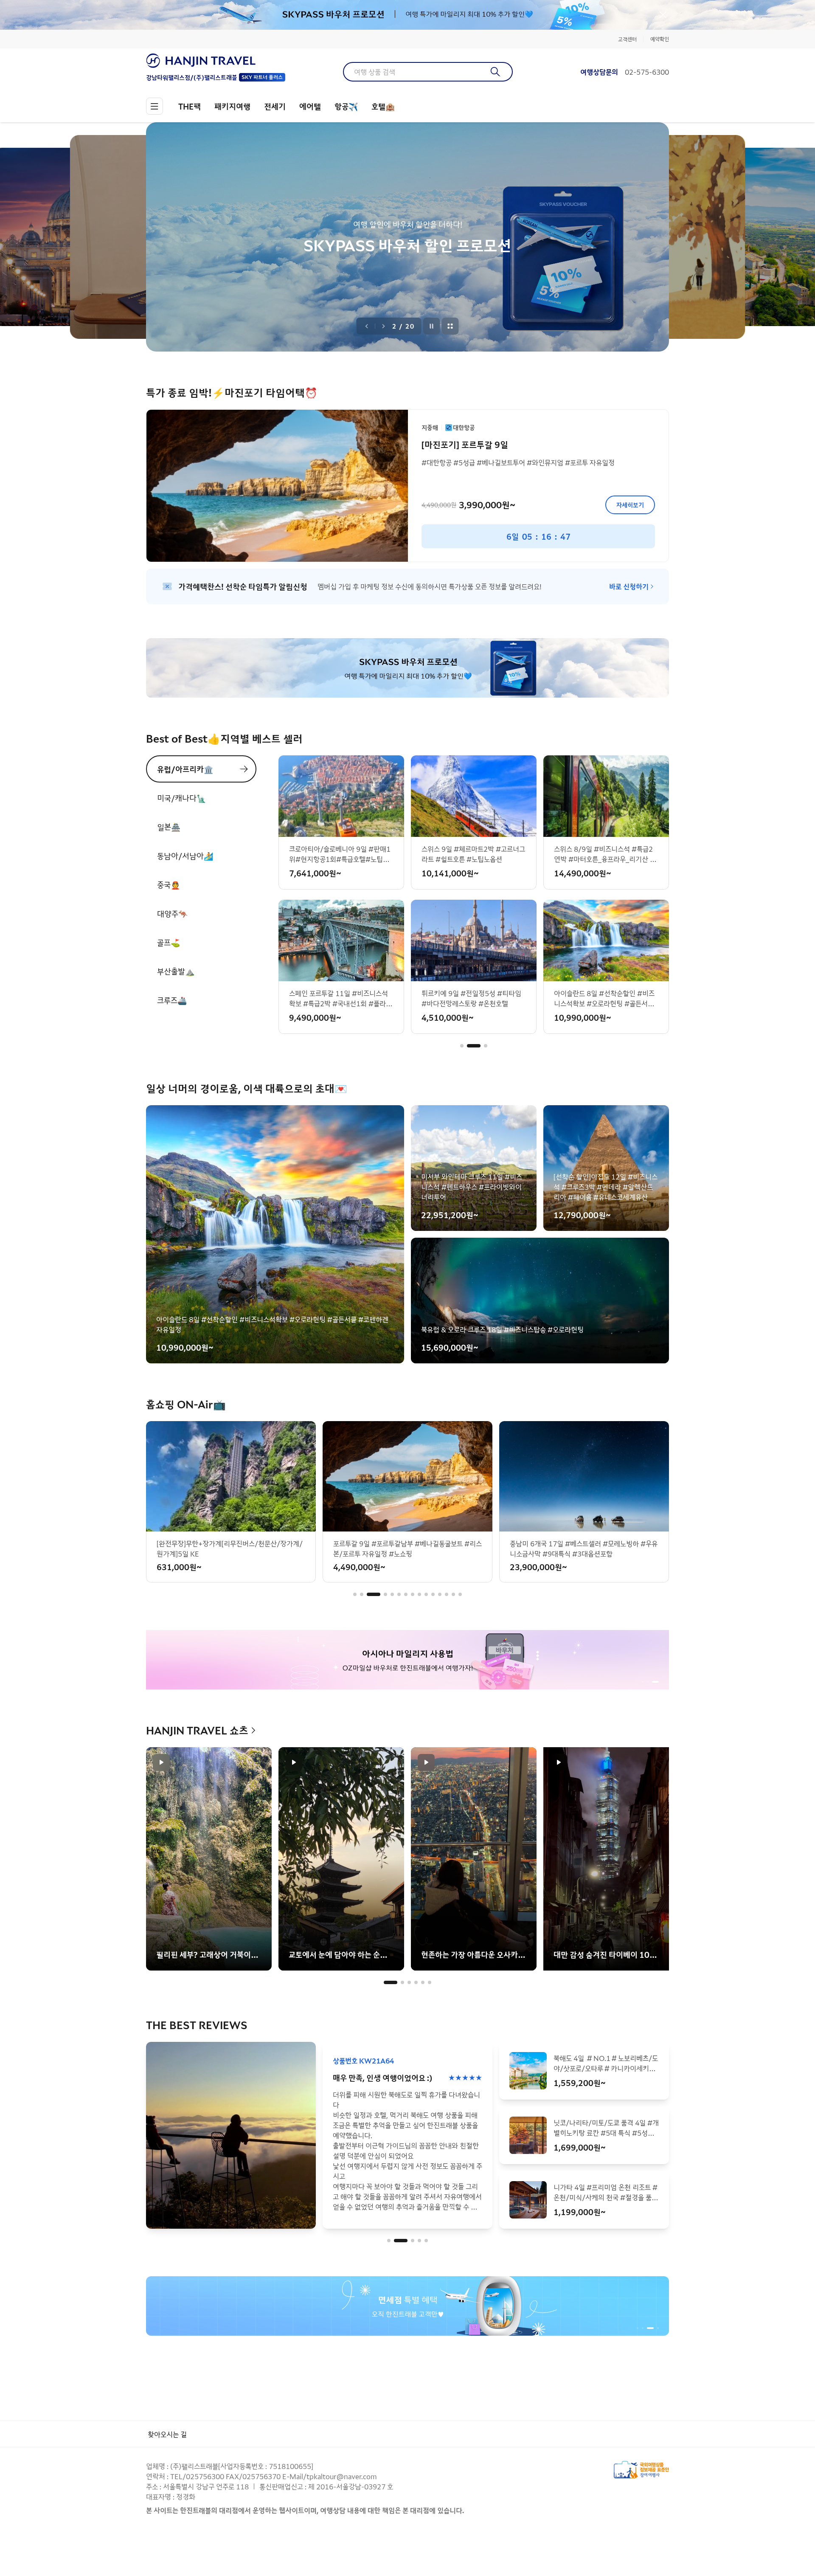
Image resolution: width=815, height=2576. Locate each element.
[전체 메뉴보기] (155, 106)
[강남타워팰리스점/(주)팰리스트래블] (216, 61)
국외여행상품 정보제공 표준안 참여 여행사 (641, 2470)
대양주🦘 (172, 913)
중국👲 (169, 884)
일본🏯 (169, 827)
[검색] (496, 72)
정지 (432, 326)
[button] (462, 1046)
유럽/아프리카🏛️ (185, 769)
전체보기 (450, 326)
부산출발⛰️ (176, 971)
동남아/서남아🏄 (185, 856)
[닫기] (663, 15)
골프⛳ (169, 942)
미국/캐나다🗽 (181, 798)
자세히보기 (630, 505)
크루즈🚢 (172, 1000)
